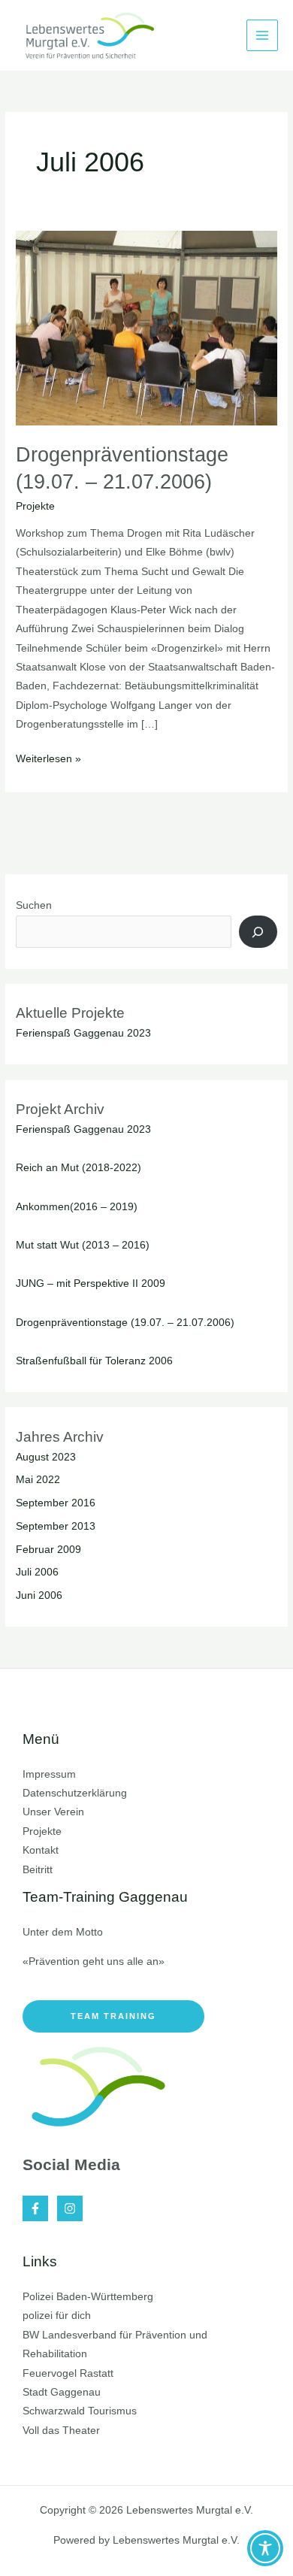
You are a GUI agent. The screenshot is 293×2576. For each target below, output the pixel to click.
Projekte (35, 506)
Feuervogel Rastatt (68, 2373)
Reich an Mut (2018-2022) (79, 1168)
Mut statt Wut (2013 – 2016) (83, 1245)
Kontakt (41, 1850)
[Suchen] (258, 932)
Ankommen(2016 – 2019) (77, 1207)
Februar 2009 (48, 1550)
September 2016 (56, 1503)
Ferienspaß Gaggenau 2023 (83, 1033)
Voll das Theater (61, 2431)
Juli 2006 (37, 1572)
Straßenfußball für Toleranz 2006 (94, 1361)
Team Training (113, 2016)
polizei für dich (57, 2316)
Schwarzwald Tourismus (80, 2411)
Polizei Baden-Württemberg (88, 2297)
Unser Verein (53, 1812)
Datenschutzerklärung (75, 1793)
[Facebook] (35, 2208)
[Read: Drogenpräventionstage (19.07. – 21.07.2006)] (146, 327)
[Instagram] (70, 2208)
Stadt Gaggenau (62, 2392)
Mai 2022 (38, 1480)
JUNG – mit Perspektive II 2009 (91, 1283)
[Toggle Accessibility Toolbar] (265, 2548)
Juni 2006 (39, 1595)
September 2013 (56, 1526)
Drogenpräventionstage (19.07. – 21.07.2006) (125, 1323)
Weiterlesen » (48, 757)
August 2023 (46, 1457)
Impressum (49, 1774)
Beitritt (38, 1870)
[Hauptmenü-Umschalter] (263, 36)
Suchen (34, 905)
